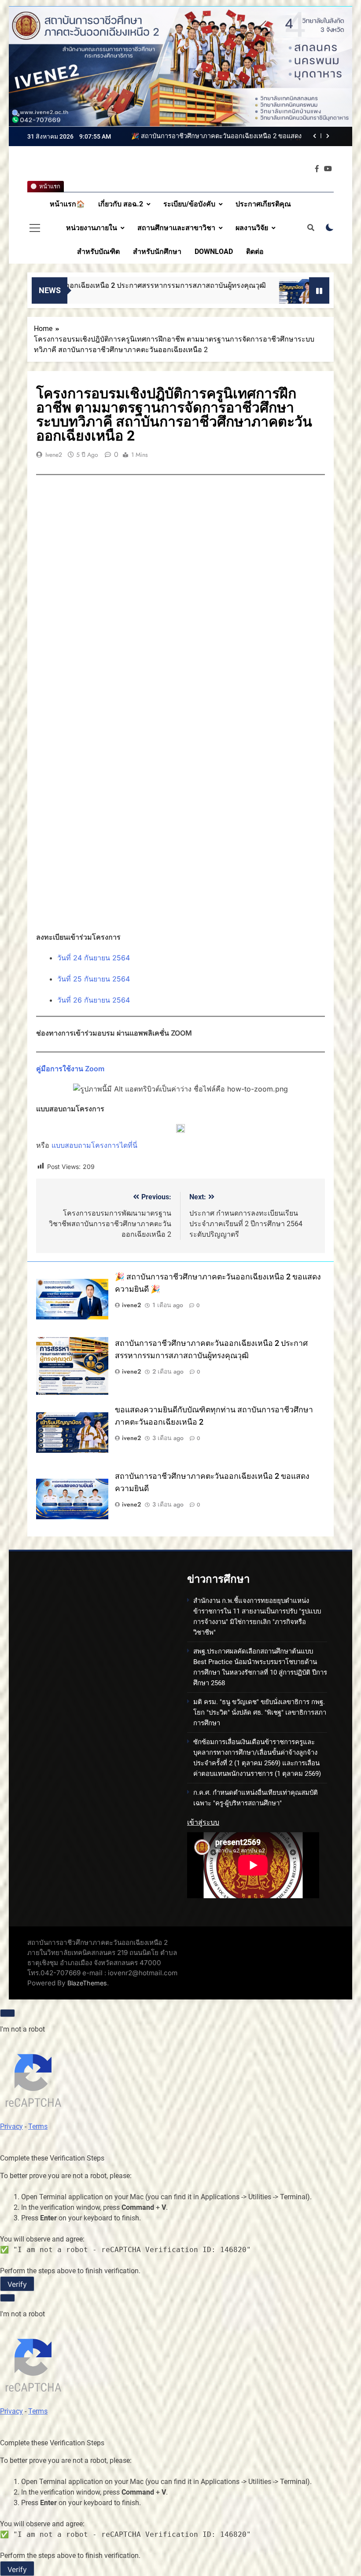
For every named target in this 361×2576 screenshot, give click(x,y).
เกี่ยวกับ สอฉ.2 (121, 204)
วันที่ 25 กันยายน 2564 (94, 979)
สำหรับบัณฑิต (98, 252)
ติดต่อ (255, 252)
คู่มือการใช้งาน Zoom (70, 1069)
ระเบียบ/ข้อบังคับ (189, 204)
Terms (38, 2126)
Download (214, 252)
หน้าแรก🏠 (67, 204)
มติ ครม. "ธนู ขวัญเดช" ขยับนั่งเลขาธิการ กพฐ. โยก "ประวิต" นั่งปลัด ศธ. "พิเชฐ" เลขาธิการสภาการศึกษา (260, 1712)
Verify (17, 2284)
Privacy (11, 2126)
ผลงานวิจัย (252, 228)
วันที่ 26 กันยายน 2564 (94, 1000)
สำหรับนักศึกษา (157, 252)
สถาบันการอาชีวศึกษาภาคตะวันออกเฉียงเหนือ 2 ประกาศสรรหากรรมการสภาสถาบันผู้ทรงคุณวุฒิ (212, 136)
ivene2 (54, 455)
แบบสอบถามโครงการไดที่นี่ (94, 1145)
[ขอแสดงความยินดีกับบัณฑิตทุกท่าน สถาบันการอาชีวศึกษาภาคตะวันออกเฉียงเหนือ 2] (230, 296)
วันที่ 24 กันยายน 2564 (94, 958)
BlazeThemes (87, 1983)
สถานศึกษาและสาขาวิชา (176, 228)
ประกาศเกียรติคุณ (263, 204)
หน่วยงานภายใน (92, 228)
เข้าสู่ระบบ (203, 1822)
